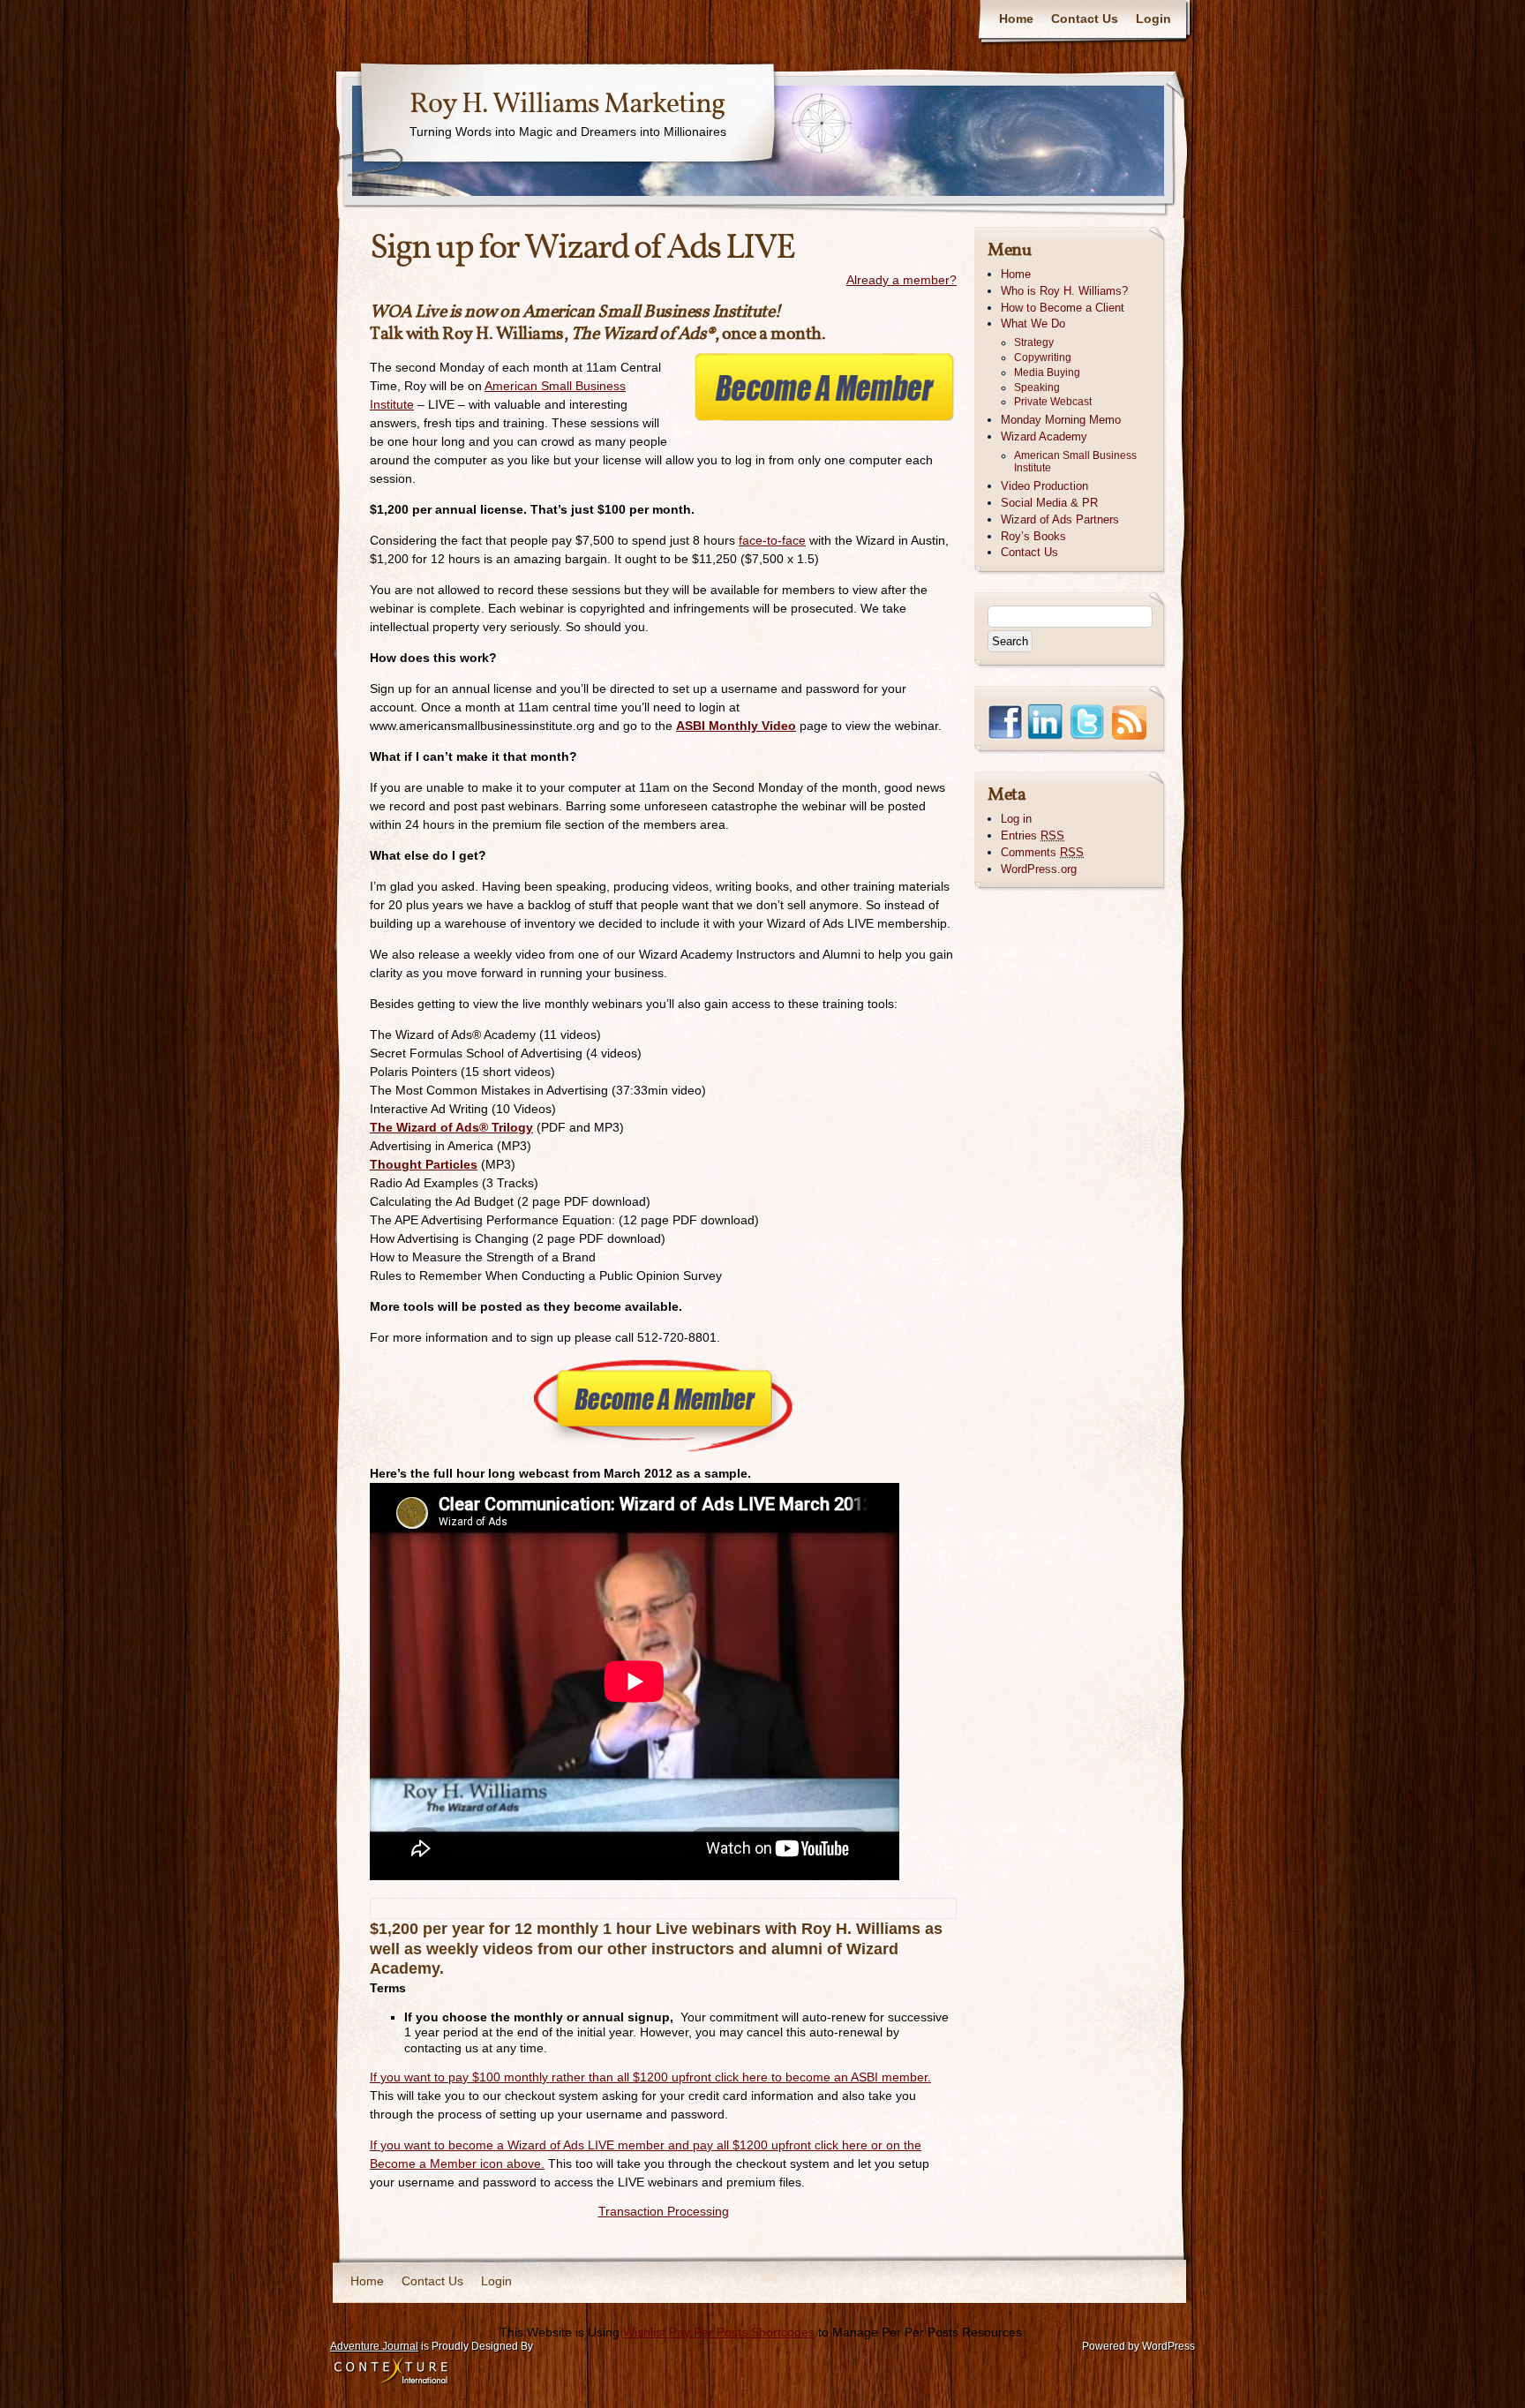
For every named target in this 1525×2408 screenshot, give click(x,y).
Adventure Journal (374, 2346)
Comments (1042, 852)
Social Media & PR (1049, 503)
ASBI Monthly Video (736, 726)
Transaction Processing (664, 2211)
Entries (1033, 835)
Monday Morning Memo (1061, 420)
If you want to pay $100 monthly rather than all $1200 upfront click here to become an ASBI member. (650, 2077)
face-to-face (772, 540)
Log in (1016, 819)
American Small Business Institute (1075, 462)
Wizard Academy (1044, 436)
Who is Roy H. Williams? (1064, 291)
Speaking (1037, 388)
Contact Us (1085, 19)
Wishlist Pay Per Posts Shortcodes (719, 2332)
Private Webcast (1053, 402)
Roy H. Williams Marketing (567, 105)
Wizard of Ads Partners (1060, 519)
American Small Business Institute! (652, 312)
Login (1153, 19)
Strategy (1034, 342)
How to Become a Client (1063, 308)
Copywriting (1043, 357)
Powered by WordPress (1138, 2346)
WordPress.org (1039, 869)
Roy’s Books (1033, 536)
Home (1016, 19)
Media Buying (1047, 372)
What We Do (1033, 324)
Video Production (1044, 486)
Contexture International (391, 2372)
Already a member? (901, 280)
